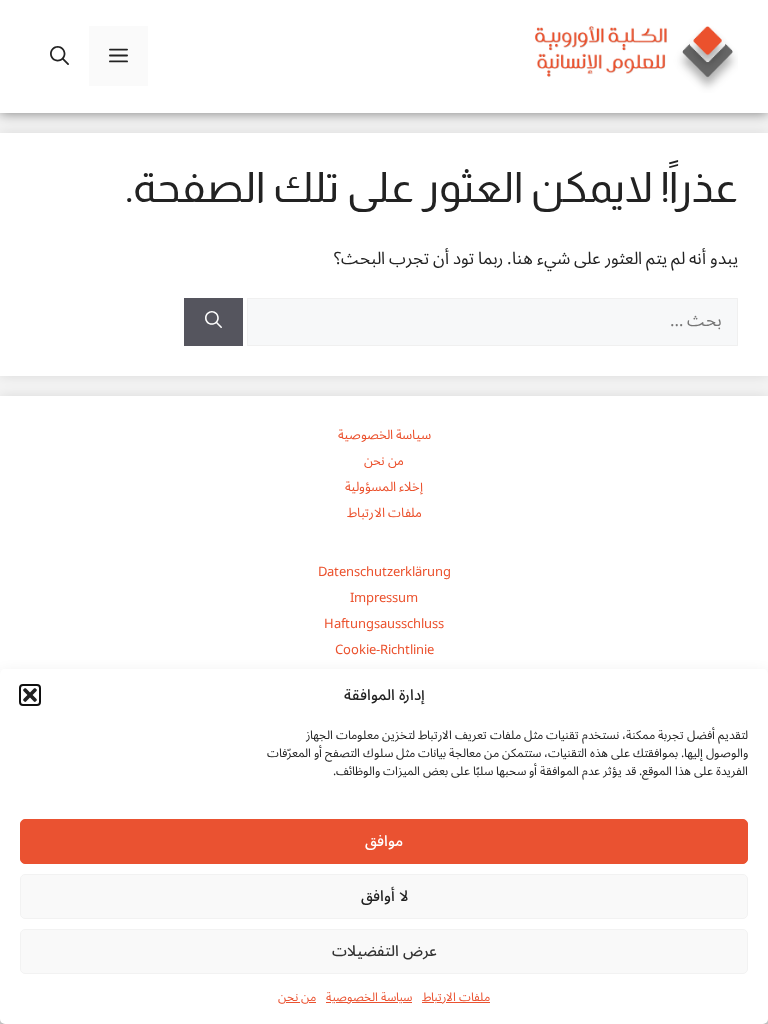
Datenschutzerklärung (384, 572)
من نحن (297, 997)
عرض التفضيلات (384, 951)
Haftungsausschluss (384, 624)
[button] (30, 695)
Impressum (384, 598)
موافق (384, 841)
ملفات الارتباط (456, 997)
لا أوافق (384, 896)
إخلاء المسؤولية (384, 487)
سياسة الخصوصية (369, 997)
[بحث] (213, 322)
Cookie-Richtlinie (384, 650)
